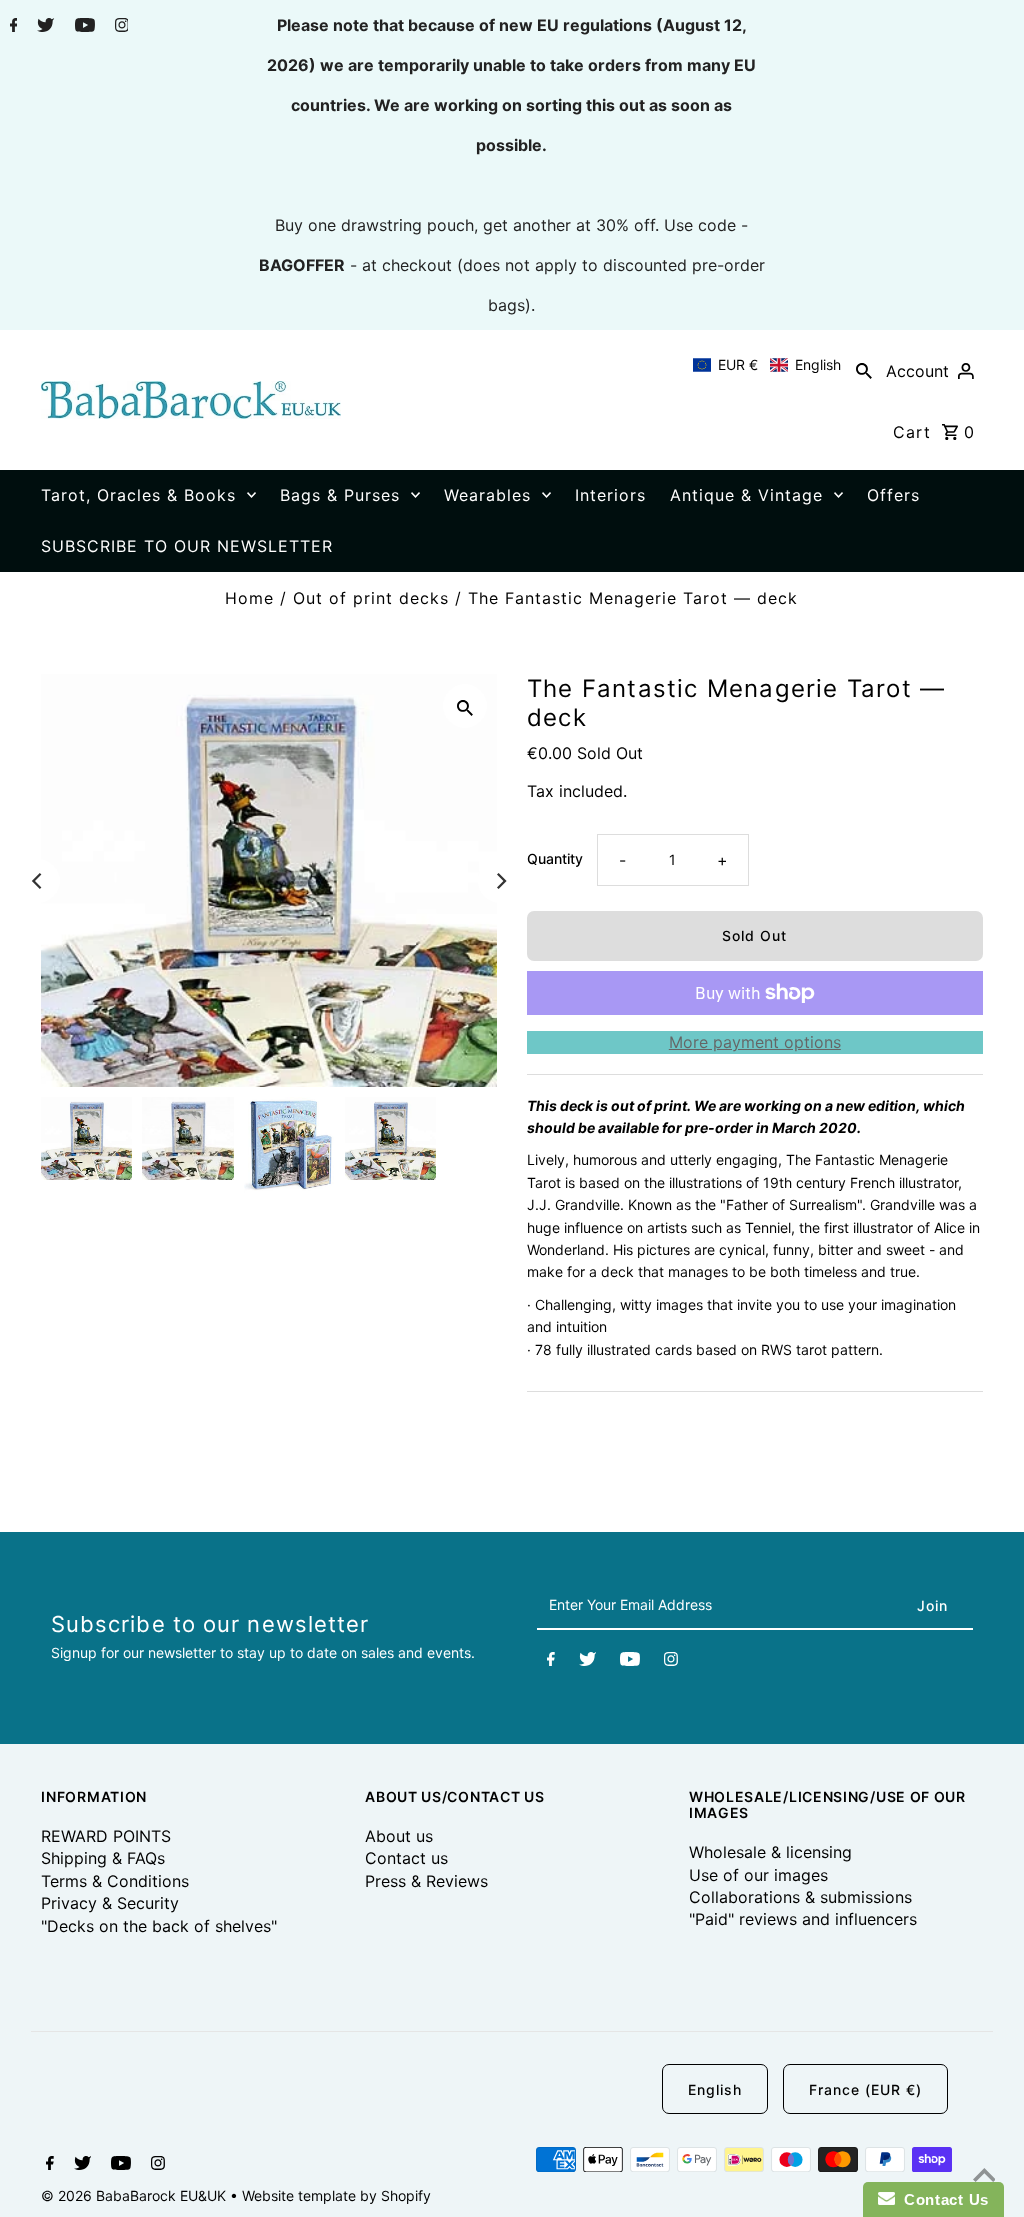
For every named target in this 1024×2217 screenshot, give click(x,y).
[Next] (500, 881)
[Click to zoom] (465, 706)
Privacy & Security (110, 1903)
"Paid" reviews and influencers (803, 1919)
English (715, 2089)
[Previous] (38, 881)
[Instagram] (119, 27)
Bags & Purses (340, 495)
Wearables (487, 495)
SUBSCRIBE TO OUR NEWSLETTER (187, 546)
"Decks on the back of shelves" (159, 1926)
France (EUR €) (865, 2089)
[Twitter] (43, 27)
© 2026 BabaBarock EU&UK (135, 2195)
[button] (767, 365)
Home (249, 598)
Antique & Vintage (746, 495)
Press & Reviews (426, 1881)
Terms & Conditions (115, 1881)
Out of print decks (371, 598)
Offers (893, 495)
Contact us (406, 1858)
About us (399, 1836)
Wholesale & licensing (770, 1852)
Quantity (555, 858)
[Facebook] (11, 27)
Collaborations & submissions (800, 1897)
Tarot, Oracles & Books (138, 495)
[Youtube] (82, 27)
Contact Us (942, 2199)
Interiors (610, 495)
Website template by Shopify (336, 2195)
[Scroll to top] (984, 2177)
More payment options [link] (755, 1042)
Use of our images (758, 1875)
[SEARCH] (864, 370)
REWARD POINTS (106, 1836)
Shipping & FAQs (103, 1858)
